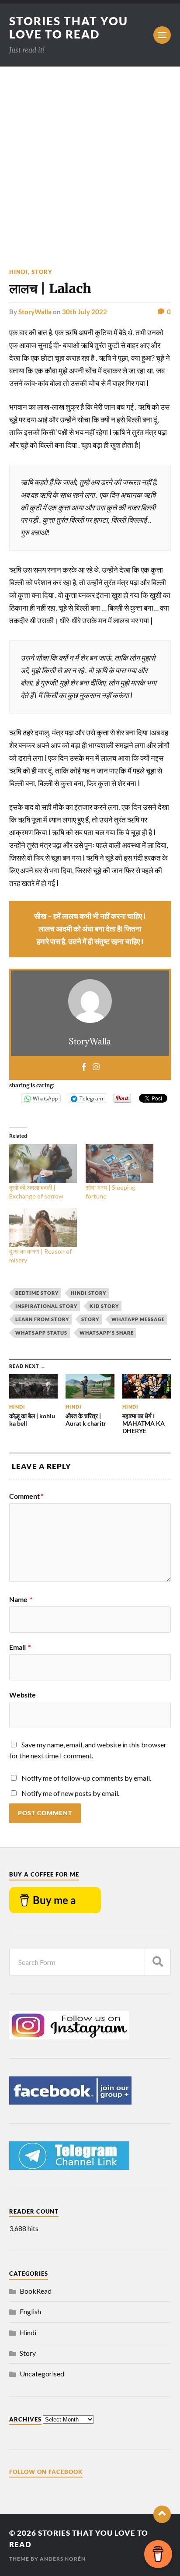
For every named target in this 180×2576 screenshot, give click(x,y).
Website (22, 1695)
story (90, 1319)
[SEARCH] (158, 1962)
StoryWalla (35, 312)
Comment (26, 1496)
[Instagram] (96, 1067)
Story (42, 272)
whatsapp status (41, 1333)
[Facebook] (84, 1067)
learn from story (42, 1319)
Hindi (19, 272)
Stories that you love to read (69, 28)
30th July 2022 (85, 312)
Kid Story (104, 1306)
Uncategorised (42, 2374)
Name (21, 1599)
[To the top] (162, 2514)
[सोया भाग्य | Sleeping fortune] (119, 1164)
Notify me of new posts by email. (70, 1793)
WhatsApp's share (107, 1333)
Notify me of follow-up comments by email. (86, 1778)
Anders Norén (63, 2559)
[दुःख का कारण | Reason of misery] (43, 1228)
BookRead (36, 2291)
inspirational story (46, 1306)
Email (20, 1647)
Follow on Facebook (46, 2472)
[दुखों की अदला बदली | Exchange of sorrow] (43, 1164)
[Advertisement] (90, 161)
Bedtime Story (37, 1293)
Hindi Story (88, 1293)
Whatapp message (138, 1319)
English (30, 2311)
